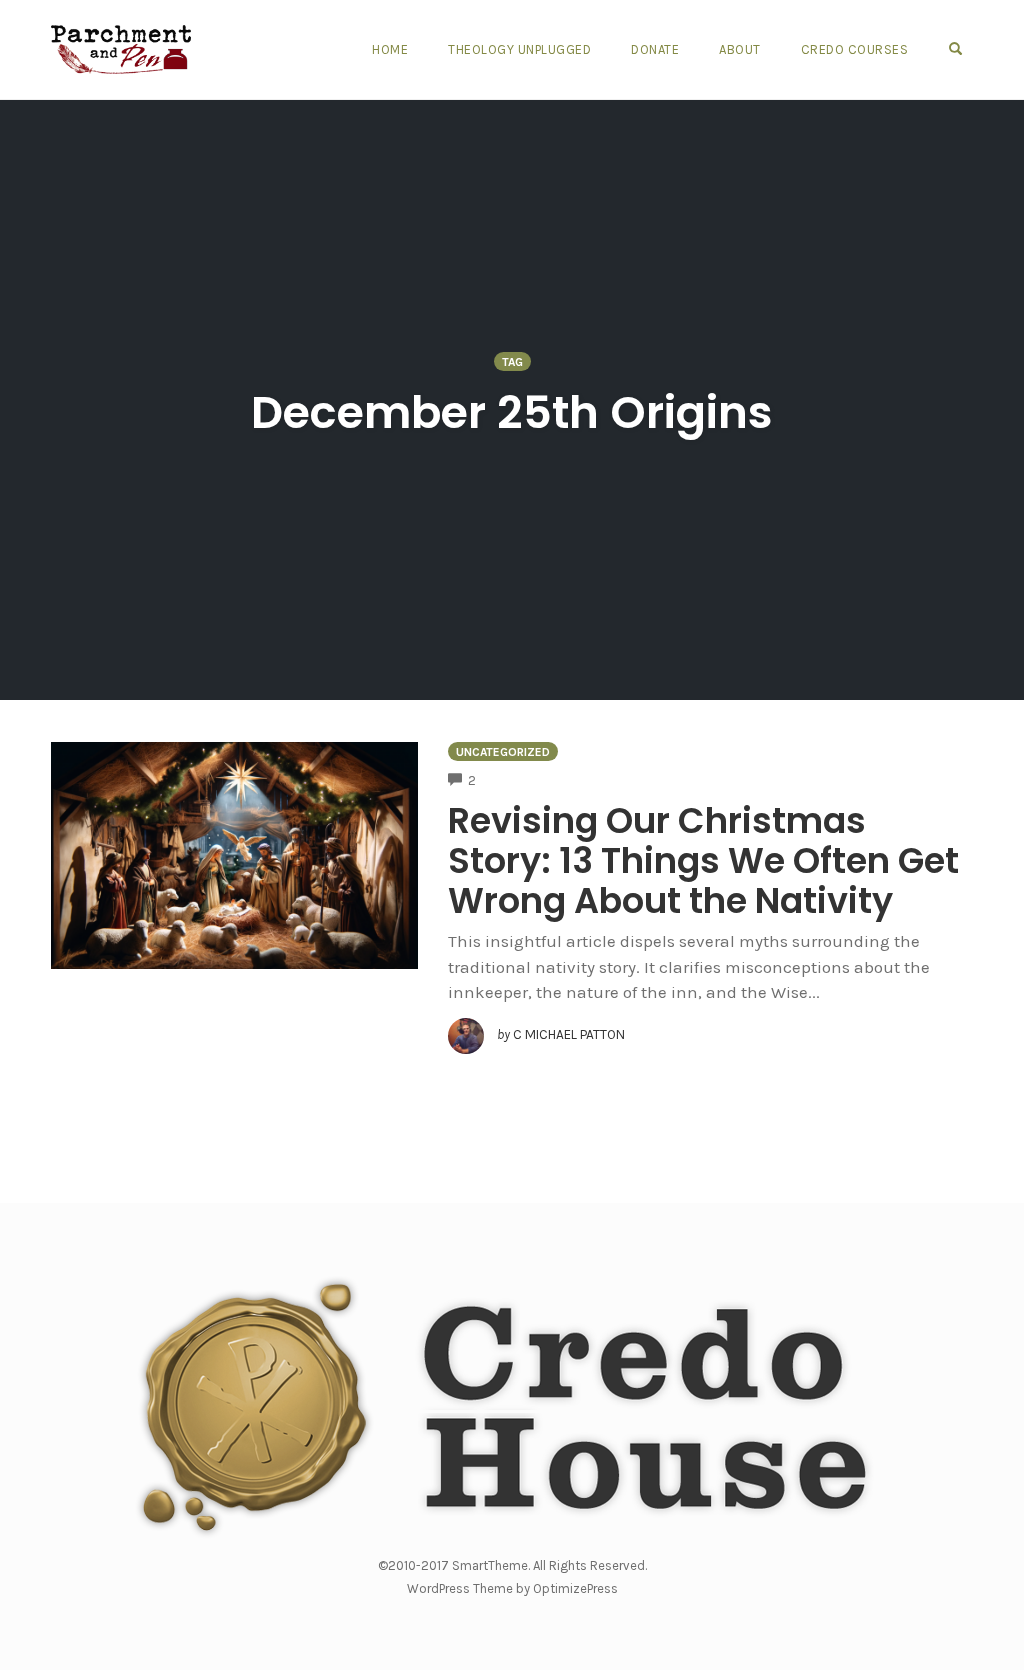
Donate (655, 49)
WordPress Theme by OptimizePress (512, 1588)
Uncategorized (503, 752)
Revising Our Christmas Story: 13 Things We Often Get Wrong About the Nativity (703, 860)
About (740, 49)
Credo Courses (855, 49)
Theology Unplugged (519, 49)
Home (390, 49)
